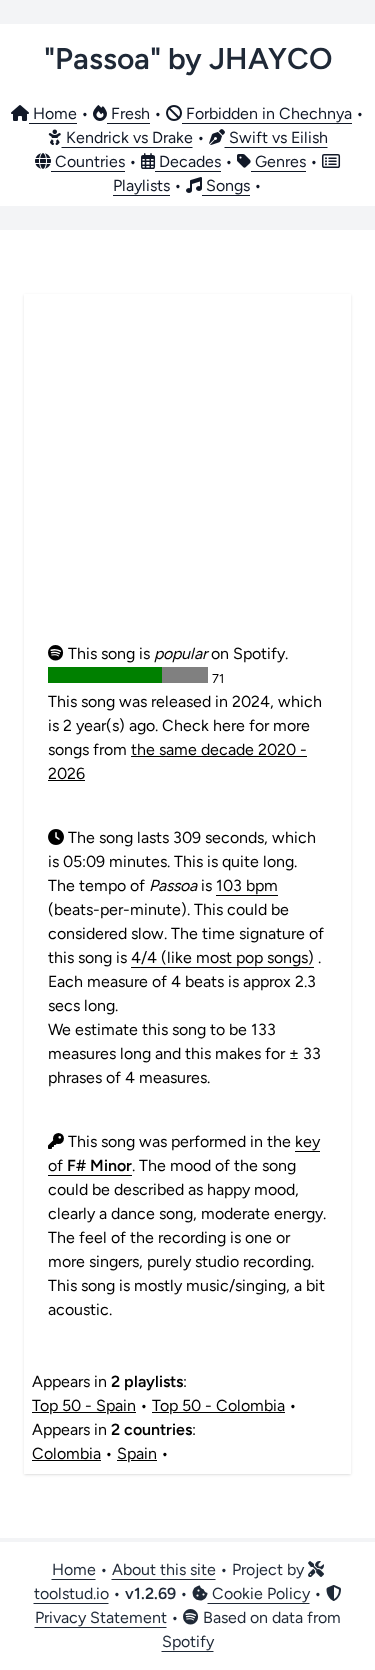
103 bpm (247, 885)
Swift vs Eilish (276, 137)
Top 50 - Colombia (218, 1405)
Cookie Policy (259, 1593)
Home (53, 113)
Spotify (188, 1641)
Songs (226, 185)
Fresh (128, 113)
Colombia (66, 1453)
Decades (188, 161)
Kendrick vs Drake (127, 137)
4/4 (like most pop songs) (222, 957)
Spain (137, 1453)
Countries (88, 161)
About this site (164, 1569)
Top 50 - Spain (84, 1405)
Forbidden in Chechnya (267, 113)
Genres (278, 161)
